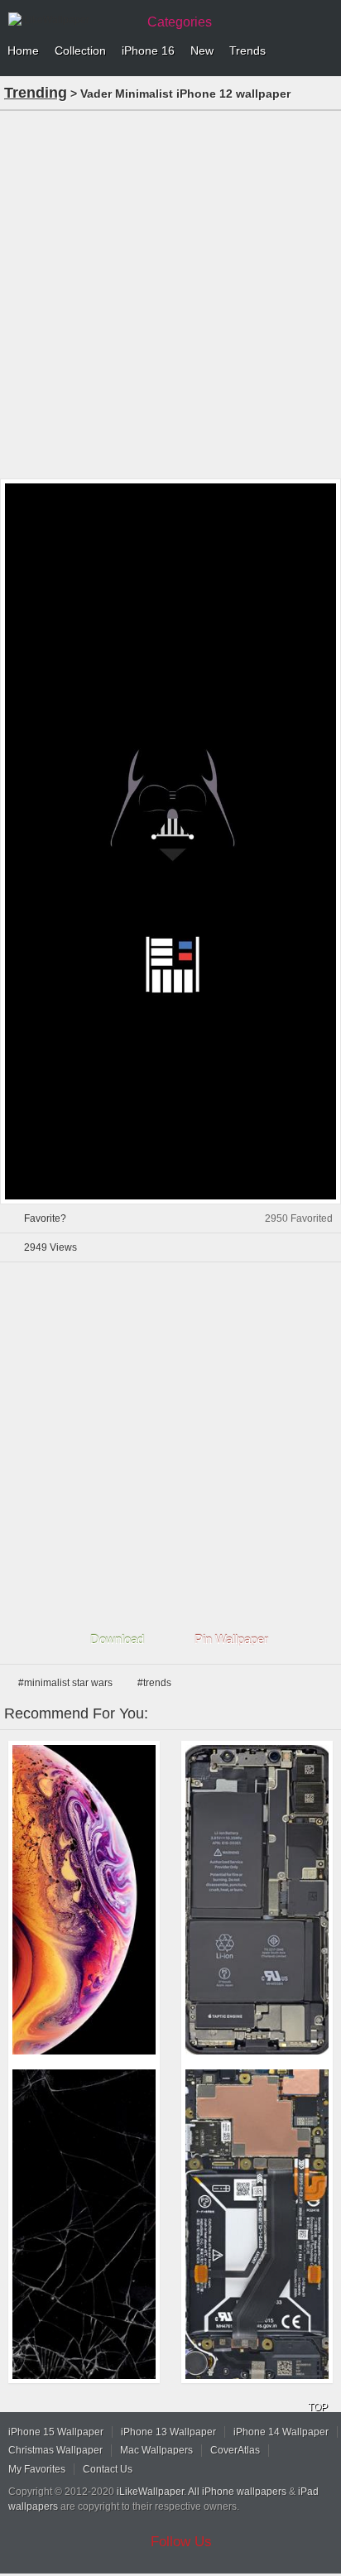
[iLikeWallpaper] (70, 20)
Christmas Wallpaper (55, 2450)
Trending (36, 93)
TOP (318, 2407)
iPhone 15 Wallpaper (56, 2432)
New (202, 50)
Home (23, 50)
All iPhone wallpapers (237, 2492)
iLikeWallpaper (150, 2492)
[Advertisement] (170, 293)
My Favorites (37, 2469)
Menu (324, 51)
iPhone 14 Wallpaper (281, 2432)
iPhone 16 (148, 50)
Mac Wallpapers (156, 2450)
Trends (247, 50)
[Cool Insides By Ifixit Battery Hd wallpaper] (257, 1900)
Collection (80, 50)
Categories (180, 22)
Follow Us (181, 2542)
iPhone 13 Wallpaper (168, 2432)
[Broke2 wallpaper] (84, 2224)
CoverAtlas (235, 2450)
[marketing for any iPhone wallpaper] (84, 1900)
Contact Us (108, 2469)
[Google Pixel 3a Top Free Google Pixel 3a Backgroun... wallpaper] (257, 2224)
